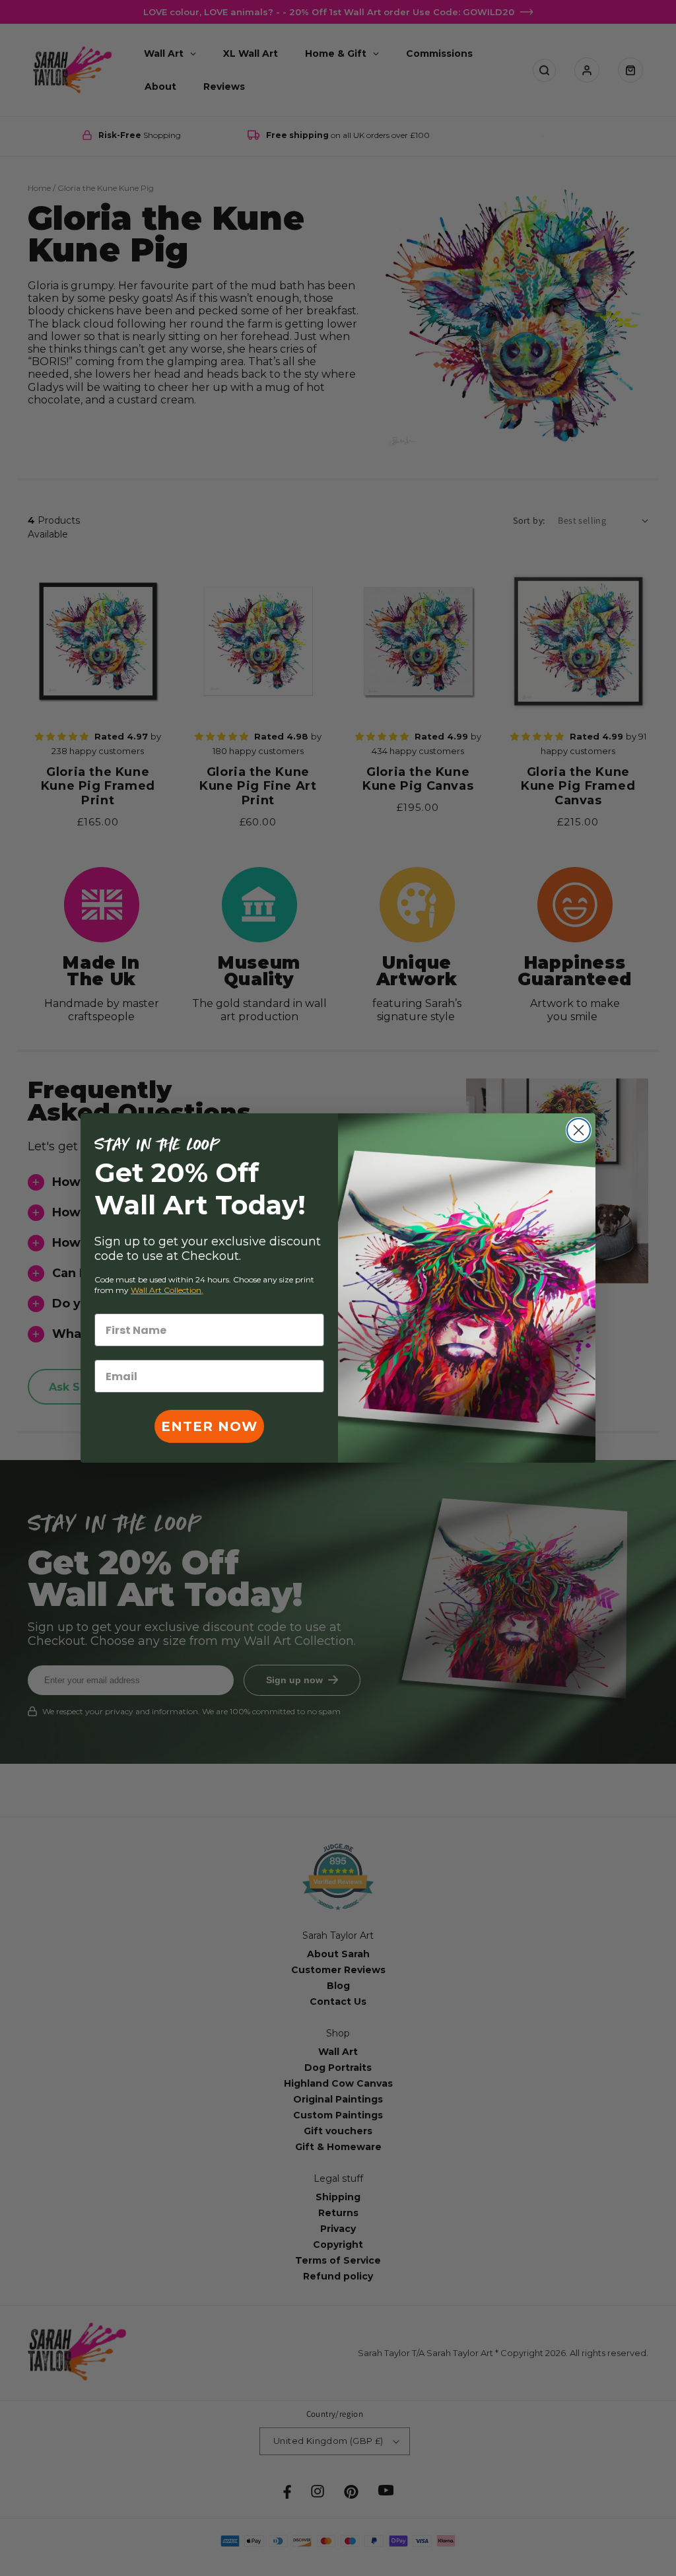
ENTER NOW (209, 1426)
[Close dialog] (579, 1130)
